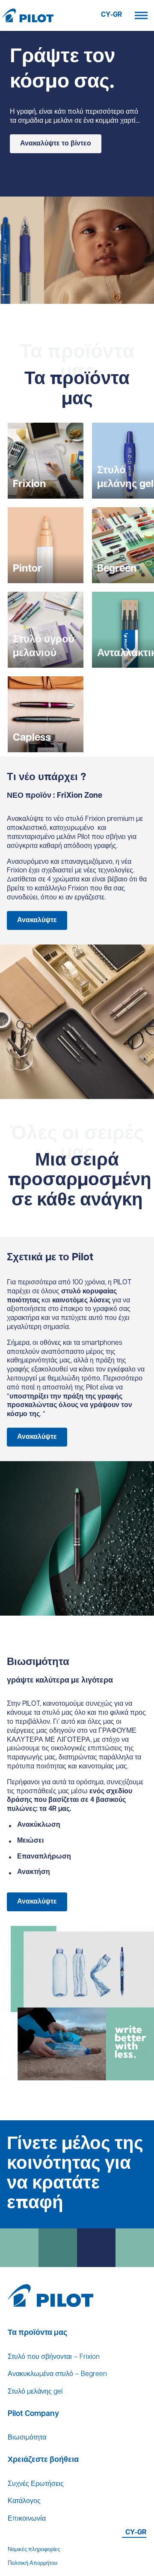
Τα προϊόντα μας (37, 2333)
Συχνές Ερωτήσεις (36, 2484)
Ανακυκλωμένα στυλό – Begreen (57, 2374)
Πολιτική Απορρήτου (33, 2563)
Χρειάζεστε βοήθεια (43, 2460)
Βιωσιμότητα (27, 2438)
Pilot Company (33, 2414)
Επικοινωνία (27, 2519)
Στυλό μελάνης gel (35, 2392)
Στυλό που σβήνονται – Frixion (54, 2357)
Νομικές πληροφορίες (34, 2550)
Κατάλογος (24, 2501)
